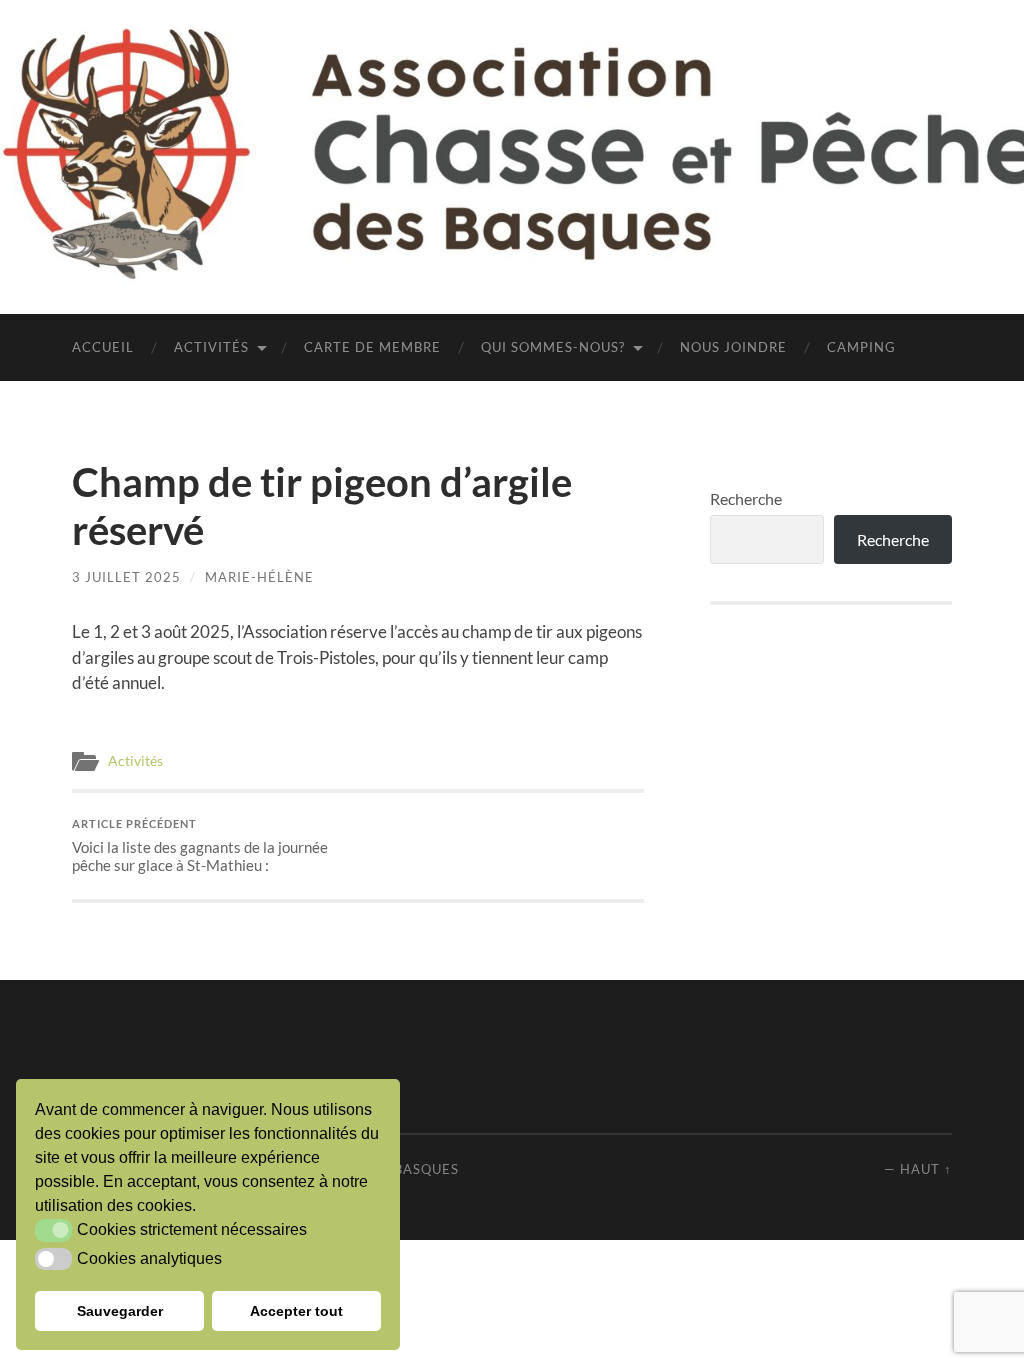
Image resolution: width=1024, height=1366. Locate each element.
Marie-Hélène (259, 577)
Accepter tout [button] (296, 1311)
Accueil (103, 347)
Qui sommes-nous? (553, 347)
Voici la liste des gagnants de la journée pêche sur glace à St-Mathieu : (200, 845)
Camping (861, 347)
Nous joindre (733, 347)
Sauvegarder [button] (120, 1311)
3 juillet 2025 (126, 577)
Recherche (746, 498)
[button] (53, 1230)
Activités (211, 347)
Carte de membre (372, 347)
